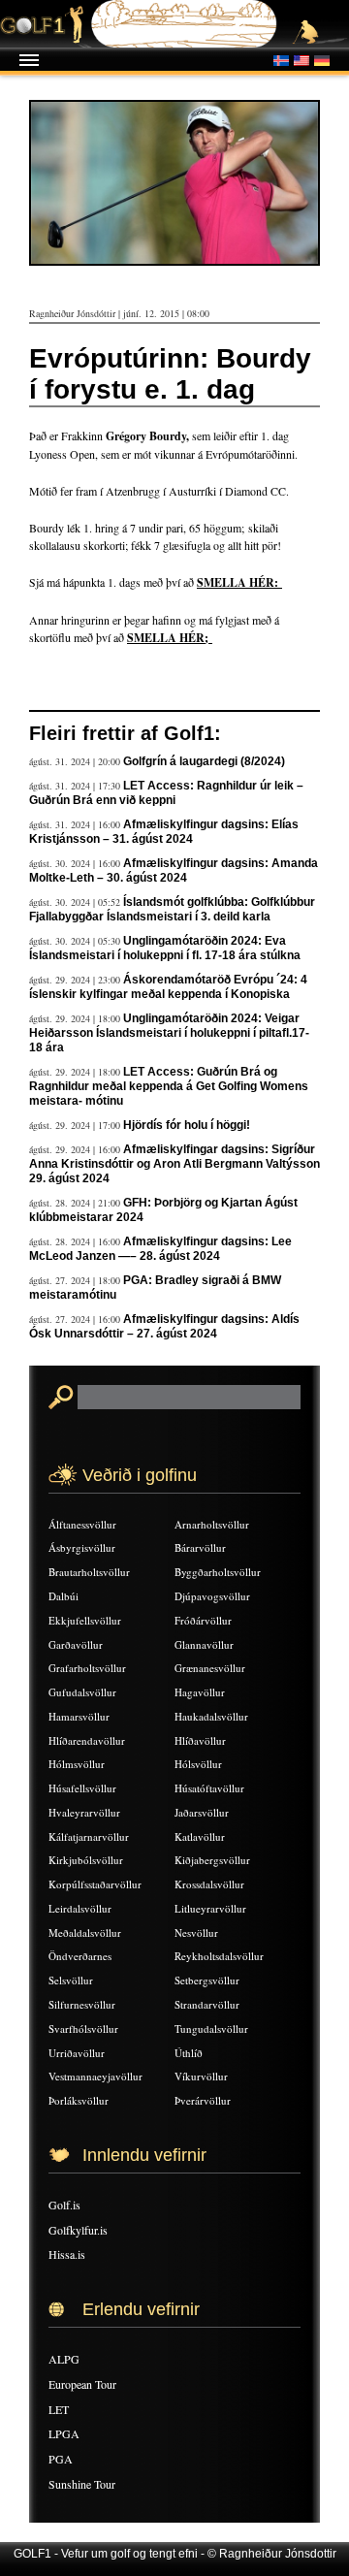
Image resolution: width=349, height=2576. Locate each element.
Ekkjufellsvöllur (85, 1620)
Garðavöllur (76, 1644)
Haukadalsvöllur (211, 1716)
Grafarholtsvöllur (87, 1668)
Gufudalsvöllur (82, 1692)
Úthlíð (189, 2053)
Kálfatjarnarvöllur (89, 1836)
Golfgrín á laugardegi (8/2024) (204, 761)
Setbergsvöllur (207, 1980)
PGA (61, 2459)
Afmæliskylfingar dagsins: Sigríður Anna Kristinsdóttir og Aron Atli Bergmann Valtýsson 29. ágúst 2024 (174, 1164)
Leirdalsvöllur (80, 1908)
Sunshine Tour (82, 2484)
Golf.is (64, 2205)
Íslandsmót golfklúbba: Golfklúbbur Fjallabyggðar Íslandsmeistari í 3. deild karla (172, 909)
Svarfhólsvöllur (83, 2029)
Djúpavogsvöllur (212, 1596)
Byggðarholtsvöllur (218, 1572)
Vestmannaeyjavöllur (95, 2076)
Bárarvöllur (200, 1547)
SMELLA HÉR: (239, 582)
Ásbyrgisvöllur (82, 1547)
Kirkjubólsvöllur (86, 1860)
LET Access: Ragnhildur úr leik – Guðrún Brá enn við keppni (166, 793)
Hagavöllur (200, 1692)
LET (59, 2409)
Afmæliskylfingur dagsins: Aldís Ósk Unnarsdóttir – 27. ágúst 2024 (164, 1326)
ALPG (64, 2359)
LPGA (64, 2433)
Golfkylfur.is (78, 2230)
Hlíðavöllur (200, 1740)
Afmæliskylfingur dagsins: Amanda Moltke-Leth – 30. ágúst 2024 (174, 870)
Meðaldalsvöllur (85, 1932)
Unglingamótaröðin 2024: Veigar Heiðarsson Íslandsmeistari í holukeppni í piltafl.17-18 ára (169, 1033)
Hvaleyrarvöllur (84, 1812)
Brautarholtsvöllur (89, 1572)
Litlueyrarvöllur (210, 1908)
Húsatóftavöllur (209, 1788)
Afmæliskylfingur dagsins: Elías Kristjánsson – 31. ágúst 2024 (164, 832)
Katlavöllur (200, 1836)
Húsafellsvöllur (82, 1788)
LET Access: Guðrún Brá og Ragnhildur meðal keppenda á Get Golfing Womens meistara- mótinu (169, 1086)
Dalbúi (63, 1596)
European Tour (82, 2384)
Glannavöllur (204, 1644)
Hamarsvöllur (79, 1716)
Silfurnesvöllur (82, 2004)
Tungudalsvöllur (211, 2029)
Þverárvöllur (203, 2100)
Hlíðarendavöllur (87, 1740)
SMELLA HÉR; (170, 638)
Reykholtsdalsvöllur (219, 1956)
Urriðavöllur (77, 2053)
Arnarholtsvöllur (212, 1524)
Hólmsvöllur (77, 1764)
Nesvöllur (196, 1932)
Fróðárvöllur (203, 1620)
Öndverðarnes (80, 1956)
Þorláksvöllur (79, 2100)
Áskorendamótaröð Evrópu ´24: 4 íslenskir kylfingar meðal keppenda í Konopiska (168, 987)
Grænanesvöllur (210, 1668)
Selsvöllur (71, 1980)
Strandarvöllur (207, 2004)
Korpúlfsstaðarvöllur (95, 1884)
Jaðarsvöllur (202, 1812)
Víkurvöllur (201, 2076)
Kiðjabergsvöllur (212, 1860)
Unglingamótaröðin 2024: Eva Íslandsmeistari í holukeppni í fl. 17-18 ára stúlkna (165, 948)
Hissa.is (67, 2254)
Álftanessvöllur (82, 1524)
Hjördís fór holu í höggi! (187, 1125)
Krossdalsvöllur (209, 1884)
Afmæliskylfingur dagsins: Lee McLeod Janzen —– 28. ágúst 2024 (160, 1249)
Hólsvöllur (198, 1764)
